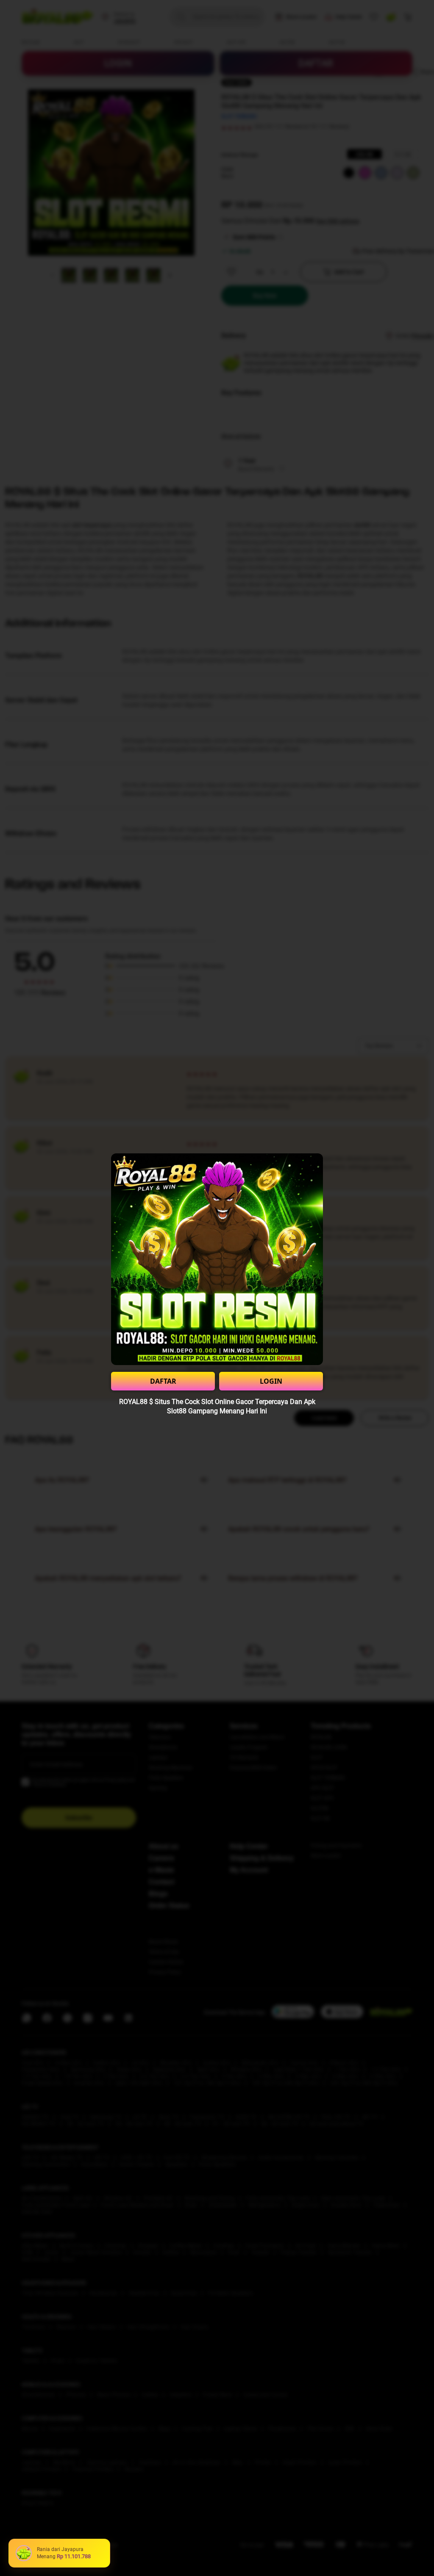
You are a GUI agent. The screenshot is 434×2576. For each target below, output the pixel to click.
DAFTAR (163, 1381)
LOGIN (271, 1381)
